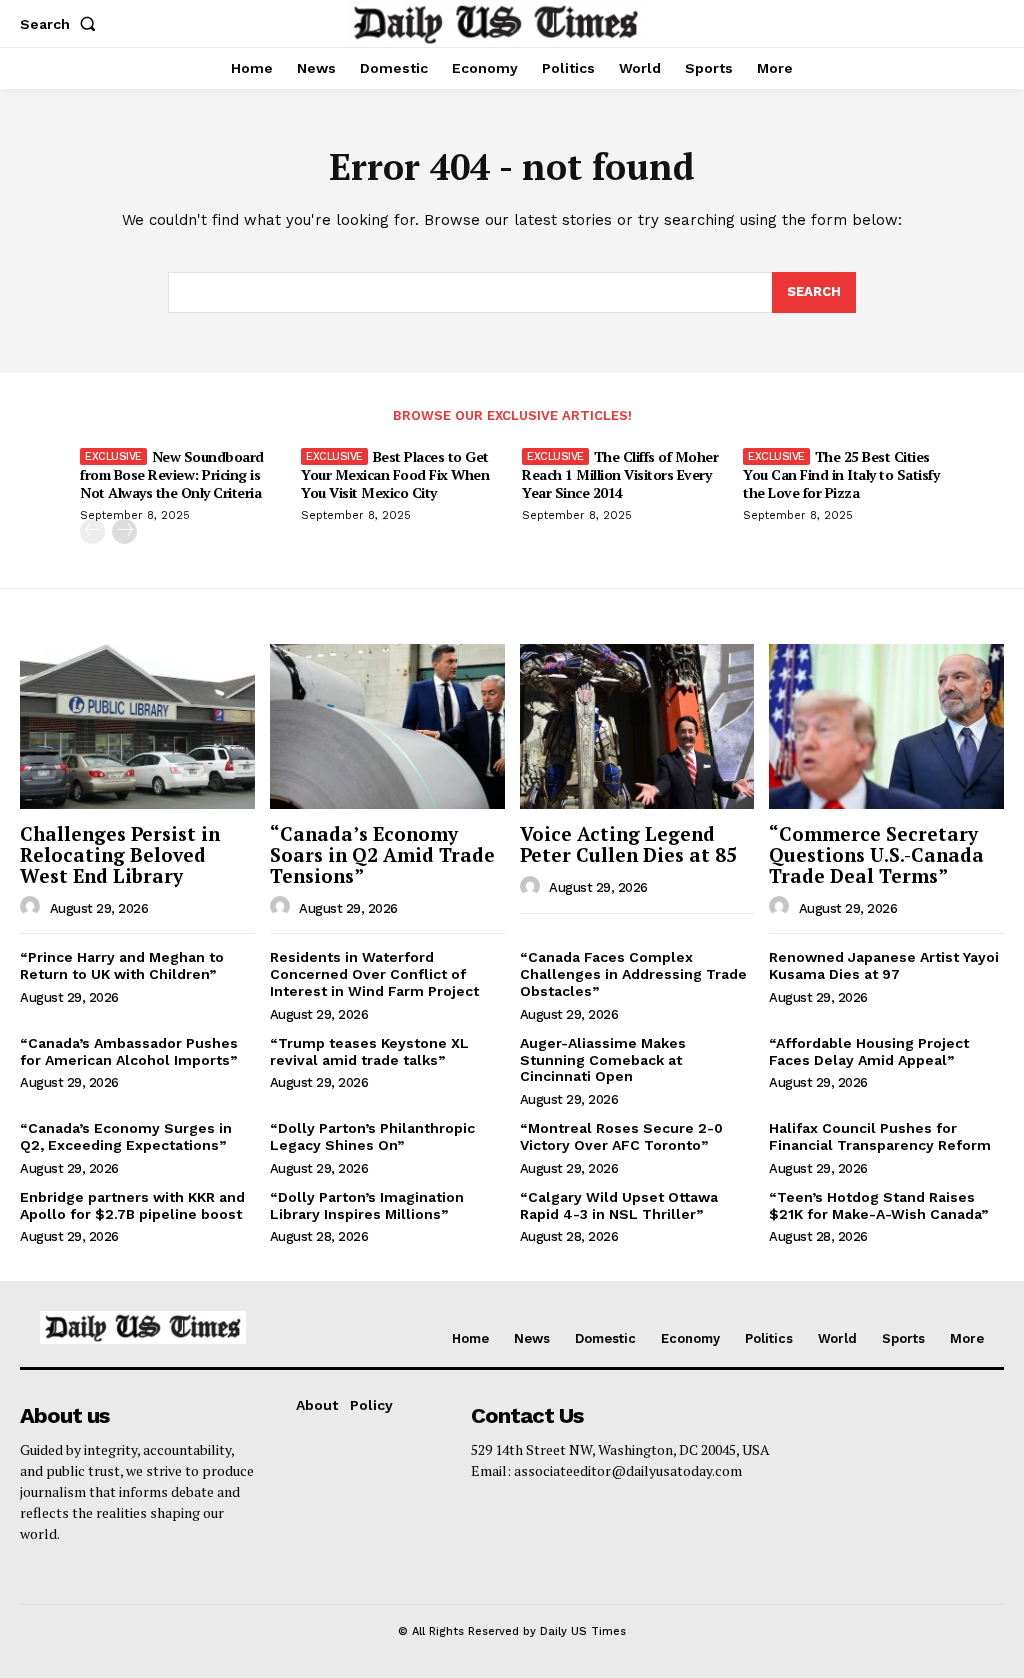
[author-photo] (33, 907)
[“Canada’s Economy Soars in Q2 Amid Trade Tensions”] (387, 726)
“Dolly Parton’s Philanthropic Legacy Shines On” (372, 1136)
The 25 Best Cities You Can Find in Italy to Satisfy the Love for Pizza (841, 474)
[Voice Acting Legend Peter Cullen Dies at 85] (637, 726)
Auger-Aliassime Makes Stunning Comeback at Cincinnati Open (603, 1060)
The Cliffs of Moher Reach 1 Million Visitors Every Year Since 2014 (620, 474)
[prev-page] (92, 531)
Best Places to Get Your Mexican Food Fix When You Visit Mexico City (395, 474)
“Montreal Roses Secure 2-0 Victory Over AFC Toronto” (621, 1136)
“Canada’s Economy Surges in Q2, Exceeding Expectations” (126, 1136)
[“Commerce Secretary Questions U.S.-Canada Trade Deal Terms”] (886, 726)
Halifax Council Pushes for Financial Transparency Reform (880, 1136)
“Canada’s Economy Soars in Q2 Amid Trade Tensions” (382, 854)
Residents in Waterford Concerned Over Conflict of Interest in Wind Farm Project (374, 974)
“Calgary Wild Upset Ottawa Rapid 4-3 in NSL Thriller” (619, 1205)
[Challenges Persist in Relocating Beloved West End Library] (137, 726)
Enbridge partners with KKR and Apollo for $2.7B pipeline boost (132, 1205)
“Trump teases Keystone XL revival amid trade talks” (369, 1051)
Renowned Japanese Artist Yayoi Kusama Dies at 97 (884, 965)
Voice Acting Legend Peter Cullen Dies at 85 (628, 844)
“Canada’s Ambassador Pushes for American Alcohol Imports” (129, 1051)
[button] (62, 24)
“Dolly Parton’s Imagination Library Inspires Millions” (367, 1205)
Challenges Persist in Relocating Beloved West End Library (120, 854)
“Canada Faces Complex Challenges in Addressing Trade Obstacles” (633, 974)
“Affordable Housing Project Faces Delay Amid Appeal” (869, 1051)
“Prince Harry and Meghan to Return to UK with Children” (122, 965)
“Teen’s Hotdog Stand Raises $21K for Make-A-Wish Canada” (878, 1205)
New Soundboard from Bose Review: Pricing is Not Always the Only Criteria (172, 474)
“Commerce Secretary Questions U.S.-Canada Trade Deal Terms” (876, 854)
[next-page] (124, 531)
